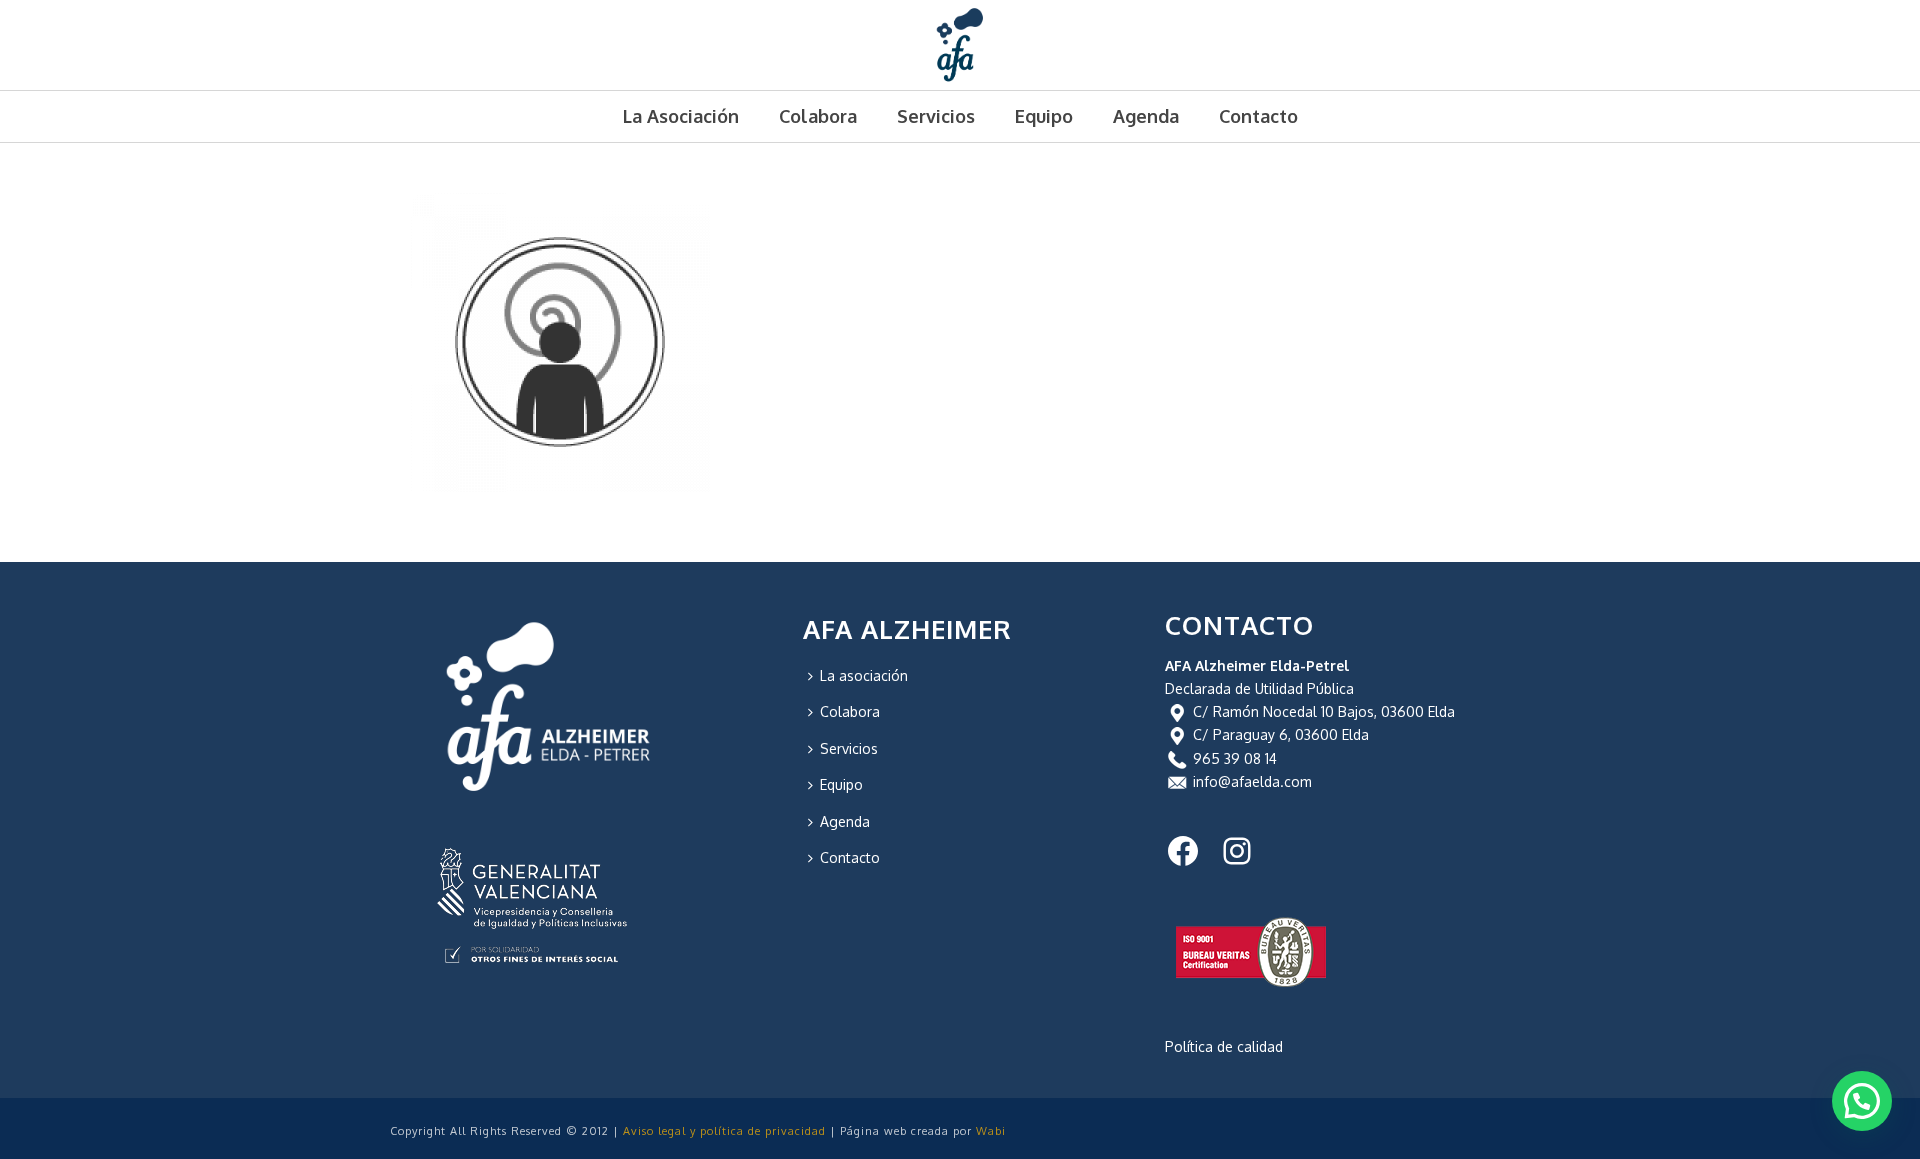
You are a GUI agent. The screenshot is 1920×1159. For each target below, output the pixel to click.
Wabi (991, 1131)
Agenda (1146, 116)
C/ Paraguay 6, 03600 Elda (1281, 734)
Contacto (1258, 116)
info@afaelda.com (1252, 781)
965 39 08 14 (1235, 758)
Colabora (818, 116)
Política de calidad (1224, 1046)
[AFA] (960, 45)
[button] (1862, 1101)
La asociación (681, 116)
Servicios (936, 116)
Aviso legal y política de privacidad (724, 1131)
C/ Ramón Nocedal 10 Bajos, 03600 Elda (1324, 711)
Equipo (1044, 116)
